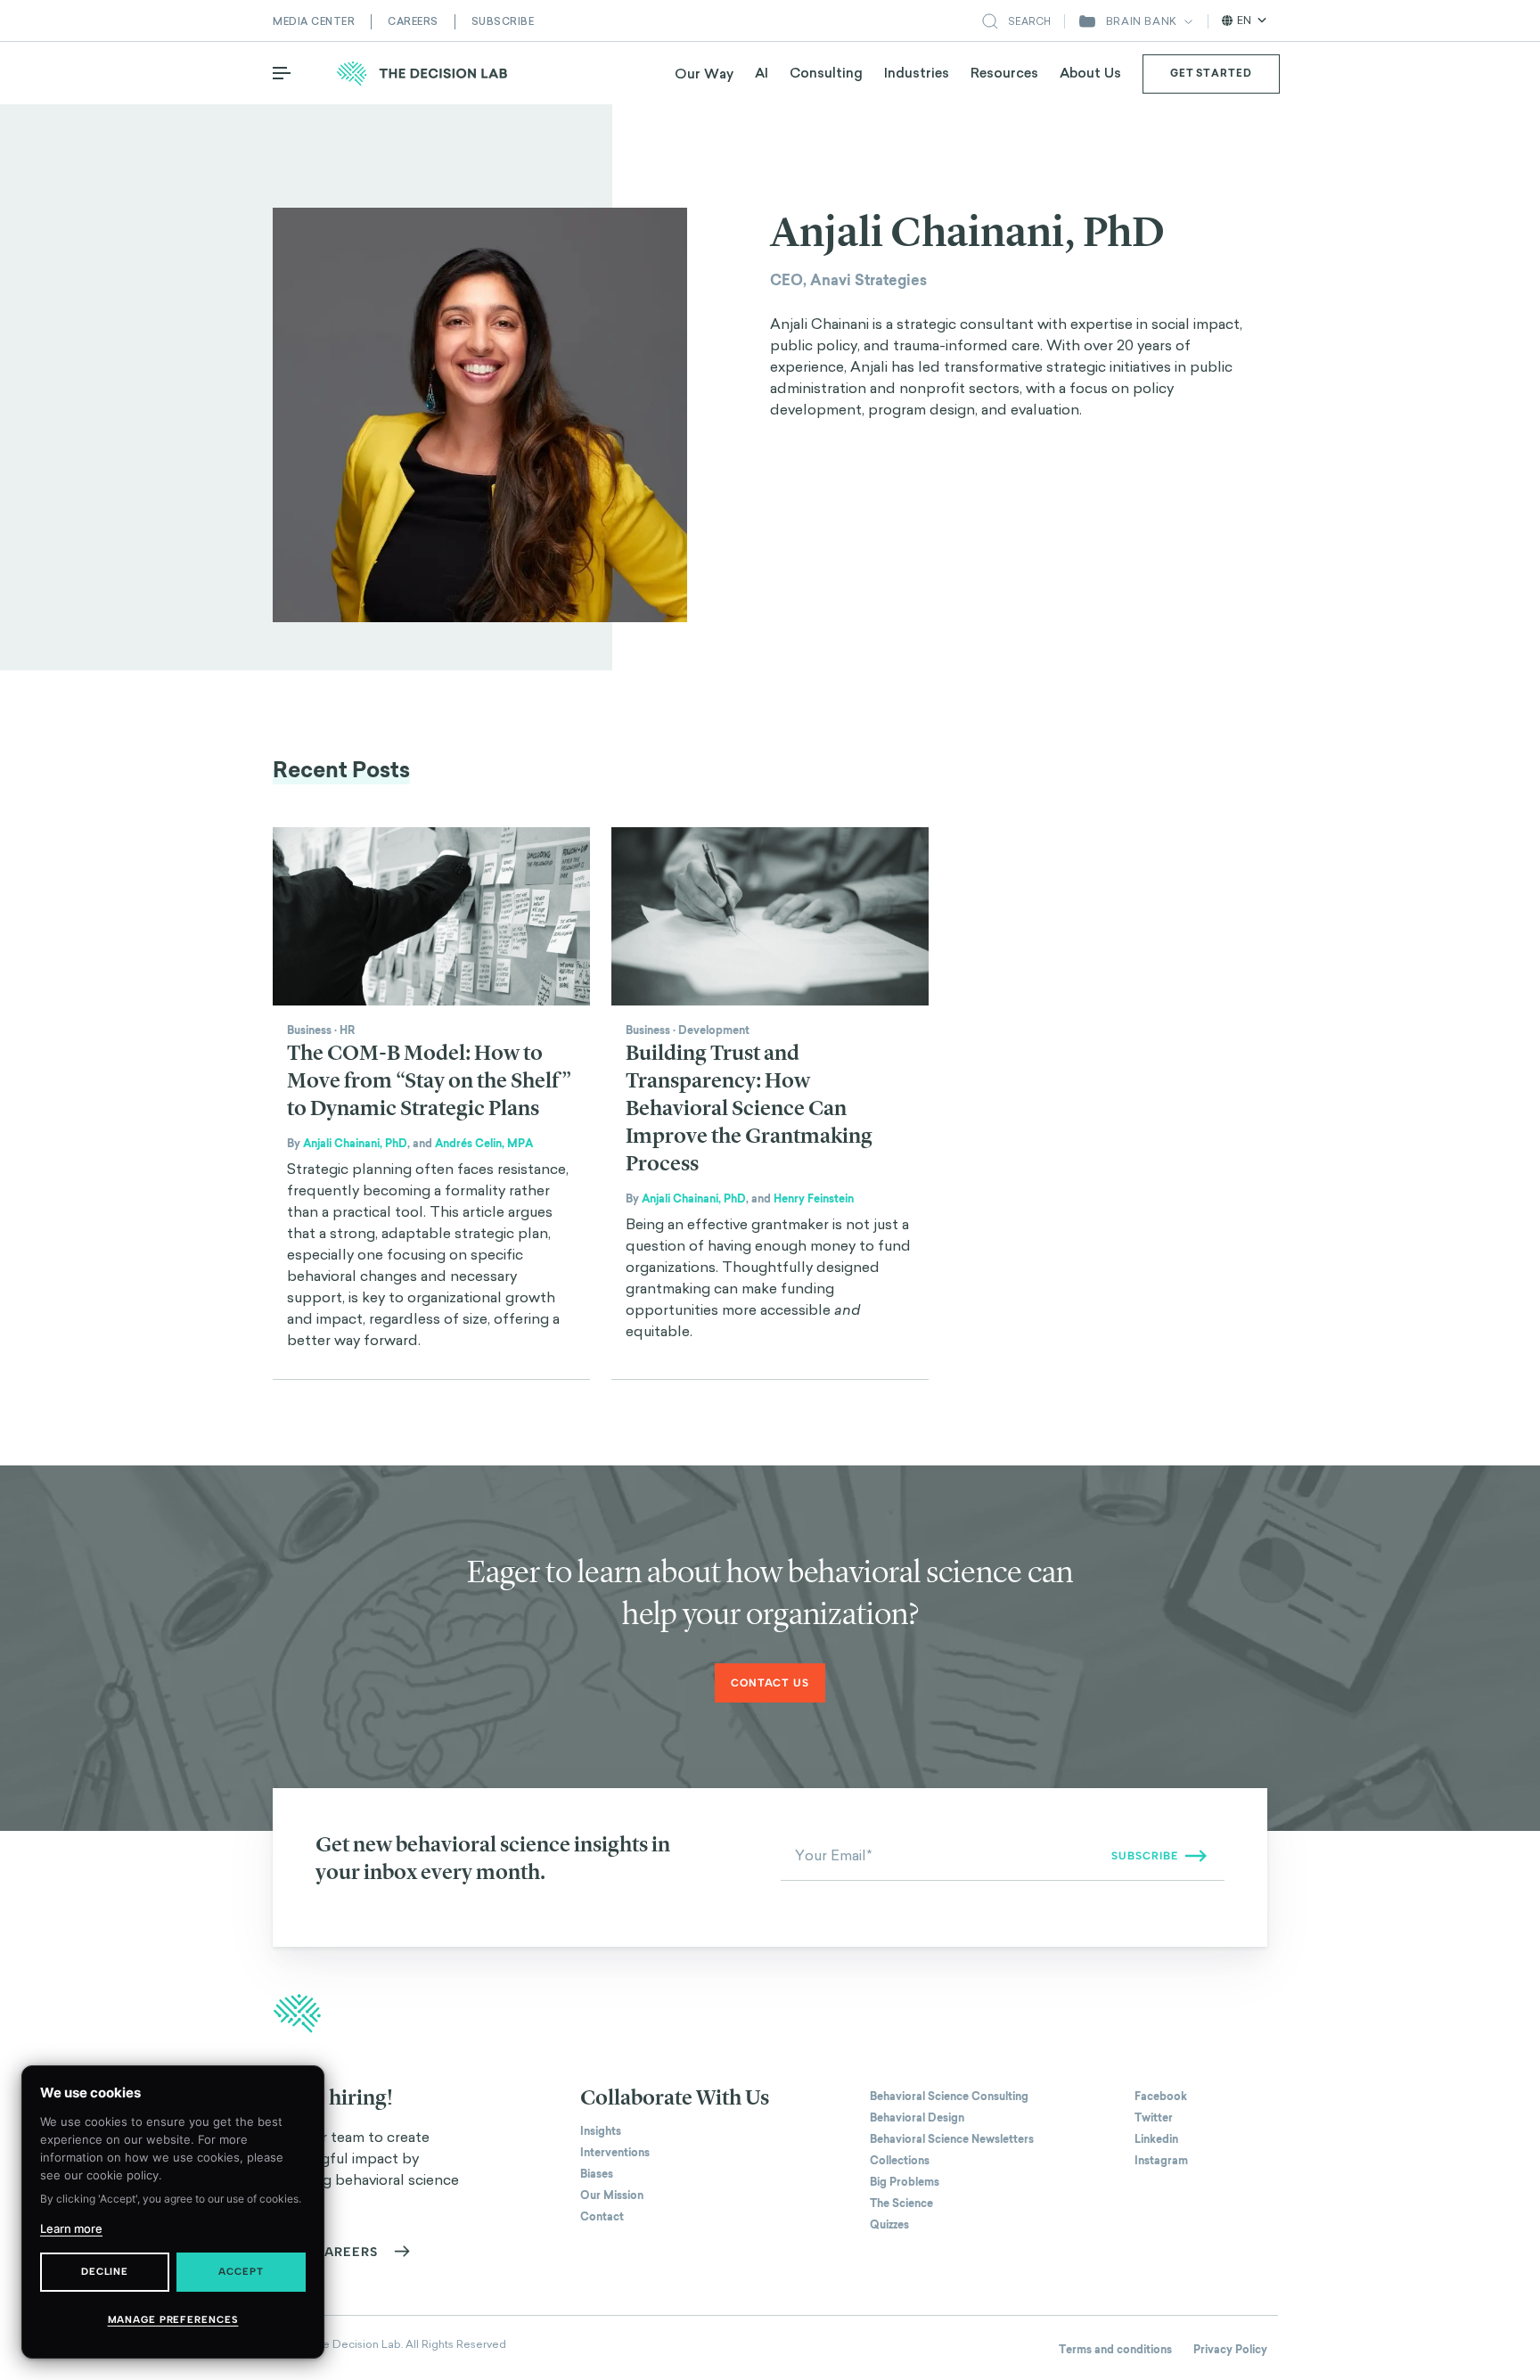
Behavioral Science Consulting (949, 2097)
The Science (901, 2204)
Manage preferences (173, 2320)
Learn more (71, 2228)
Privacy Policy (1230, 2350)
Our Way (704, 74)
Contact (602, 2217)
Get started (1211, 73)
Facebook (1161, 2097)
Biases (597, 2174)
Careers (413, 21)
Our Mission (612, 2195)
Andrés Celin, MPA (484, 1144)
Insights (601, 2131)
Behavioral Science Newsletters (952, 2139)
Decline (105, 2272)
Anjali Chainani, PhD (355, 1144)
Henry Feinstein (814, 1199)
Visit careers (326, 2252)
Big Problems (905, 2182)
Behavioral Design (917, 2118)
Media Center (314, 21)
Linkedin (1156, 2139)
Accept (241, 2272)
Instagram (1161, 2161)
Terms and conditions (1115, 2350)
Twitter (1154, 2118)
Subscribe (503, 21)
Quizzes (889, 2225)
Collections (900, 2161)
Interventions (615, 2153)
